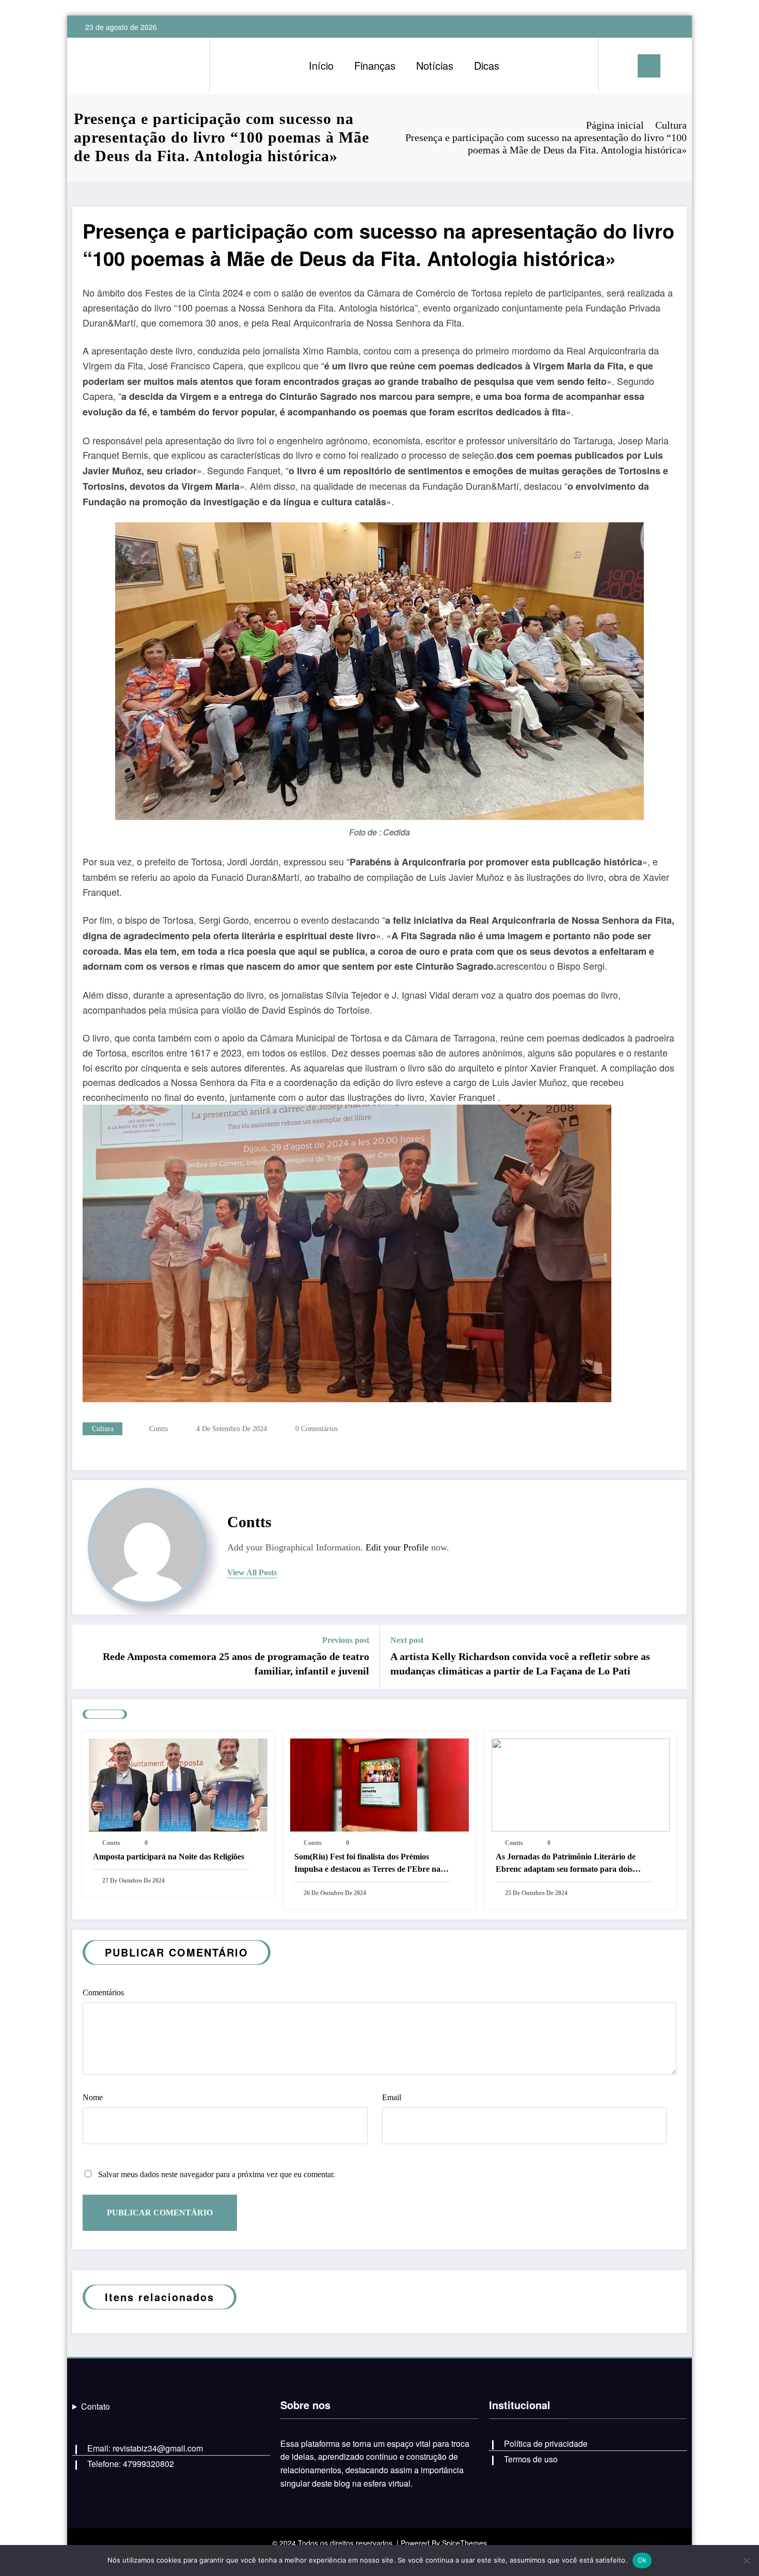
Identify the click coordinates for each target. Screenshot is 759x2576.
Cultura (103, 1429)
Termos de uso (531, 2459)
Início (321, 65)
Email (392, 2097)
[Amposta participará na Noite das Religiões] (178, 1784)
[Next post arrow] (672, 1657)
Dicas (487, 65)
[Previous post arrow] (87, 1657)
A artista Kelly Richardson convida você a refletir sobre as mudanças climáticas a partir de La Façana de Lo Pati (520, 1664)
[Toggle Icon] (649, 66)
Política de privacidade (546, 2443)
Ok (642, 2560)
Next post (407, 1640)
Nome (93, 2097)
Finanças (375, 65)
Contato (96, 2406)
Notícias (435, 65)
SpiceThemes (464, 2543)
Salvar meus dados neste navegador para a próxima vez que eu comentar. (217, 2174)
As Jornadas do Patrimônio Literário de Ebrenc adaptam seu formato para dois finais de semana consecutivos (566, 1864)
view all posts (252, 1572)
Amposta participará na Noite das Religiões (169, 1857)
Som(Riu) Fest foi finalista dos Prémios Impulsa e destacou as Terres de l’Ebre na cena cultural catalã (367, 1864)
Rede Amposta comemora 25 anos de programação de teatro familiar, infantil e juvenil (236, 1664)
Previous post (346, 1640)
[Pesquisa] (617, 66)
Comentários (103, 1992)
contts (159, 1429)
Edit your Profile (397, 1547)
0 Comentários (317, 1429)
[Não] (746, 2561)
